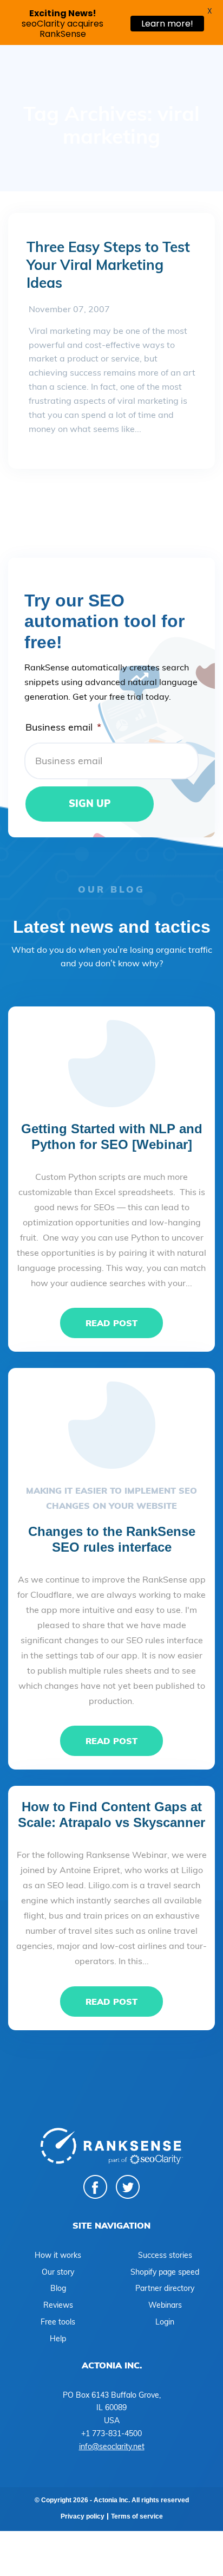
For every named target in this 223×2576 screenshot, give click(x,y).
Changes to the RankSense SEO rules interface (112, 1539)
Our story (58, 2272)
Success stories (165, 2255)
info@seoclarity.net (112, 2446)
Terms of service (137, 2516)
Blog (58, 2288)
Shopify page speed (165, 2272)
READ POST (111, 1323)
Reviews (58, 2305)
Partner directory (165, 2288)
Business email (63, 727)
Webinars (165, 2305)
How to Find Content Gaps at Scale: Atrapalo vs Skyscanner (111, 1815)
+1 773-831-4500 (111, 2433)
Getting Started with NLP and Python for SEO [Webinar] (112, 1137)
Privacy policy (83, 2516)
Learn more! (167, 24)
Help (58, 2339)
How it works (58, 2255)
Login (165, 2322)
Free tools (58, 2322)
